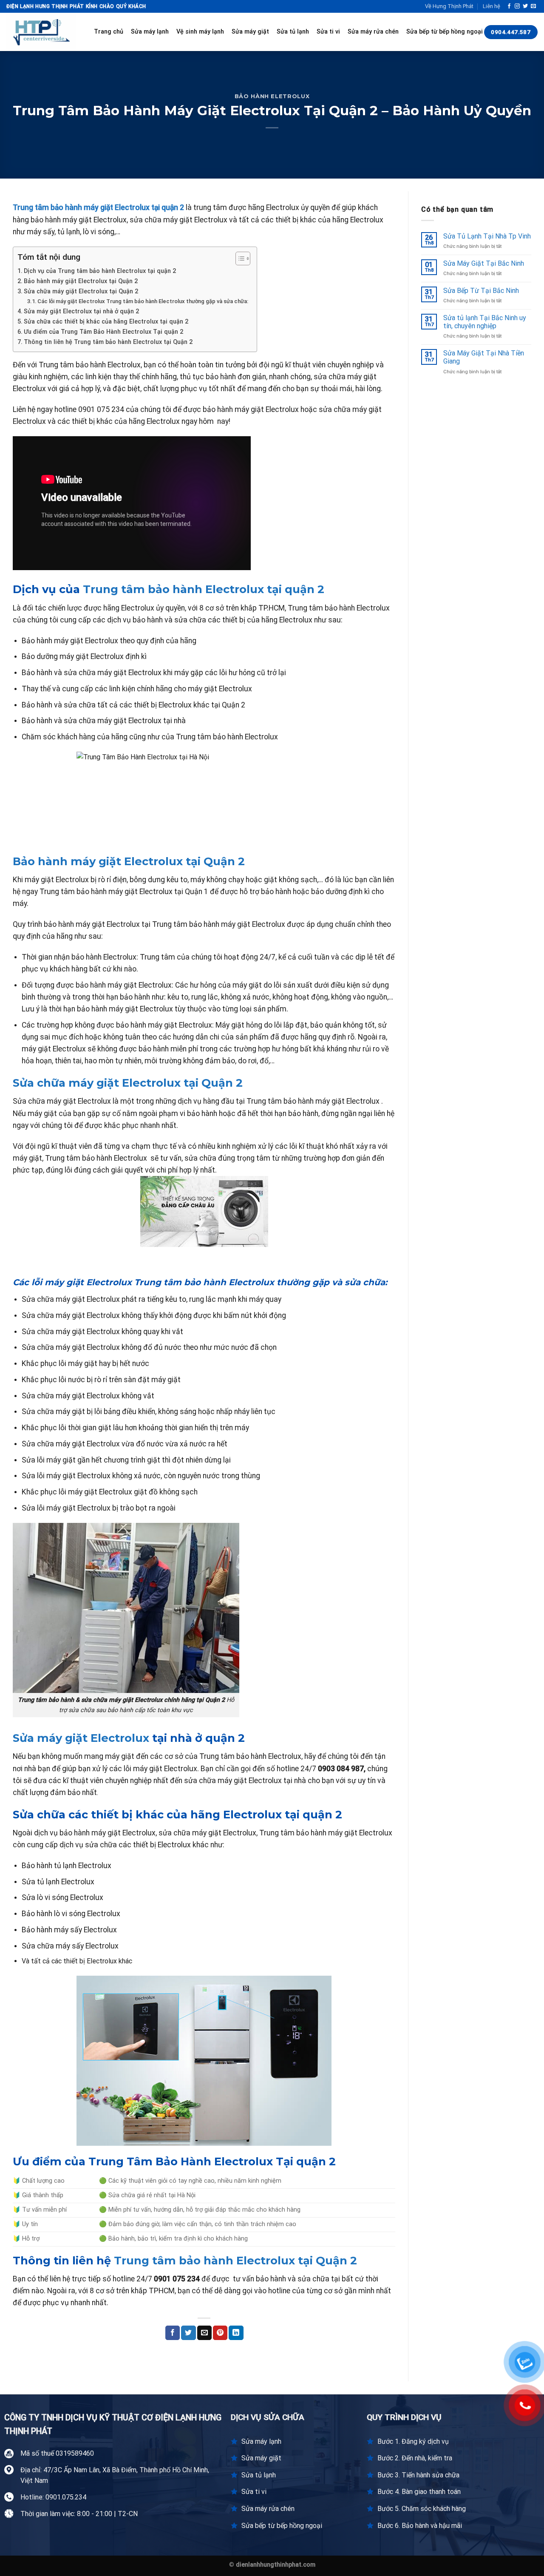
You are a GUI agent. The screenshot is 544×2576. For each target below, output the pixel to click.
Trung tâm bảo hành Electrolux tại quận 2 (204, 589)
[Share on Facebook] (173, 2333)
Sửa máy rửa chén (373, 32)
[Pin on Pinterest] (220, 2333)
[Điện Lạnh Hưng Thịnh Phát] (44, 32)
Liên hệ (492, 6)
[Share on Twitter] (188, 2333)
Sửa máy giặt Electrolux (81, 1738)
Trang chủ (109, 32)
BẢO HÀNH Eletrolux (272, 96)
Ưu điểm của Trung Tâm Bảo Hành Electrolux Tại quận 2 (103, 332)
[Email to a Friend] (204, 2333)
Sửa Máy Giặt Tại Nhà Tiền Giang (484, 357)
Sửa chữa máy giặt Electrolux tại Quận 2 (81, 291)
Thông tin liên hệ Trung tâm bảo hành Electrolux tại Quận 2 (108, 342)
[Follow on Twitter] (525, 6)
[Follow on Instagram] (517, 6)
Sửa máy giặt (250, 32)
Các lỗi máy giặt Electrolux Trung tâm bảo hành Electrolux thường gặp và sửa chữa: (143, 301)
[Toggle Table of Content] (239, 258)
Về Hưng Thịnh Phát (449, 6)
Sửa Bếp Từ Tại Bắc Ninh (481, 291)
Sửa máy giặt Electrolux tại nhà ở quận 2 (81, 311)
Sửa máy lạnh (150, 32)
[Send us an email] (533, 6)
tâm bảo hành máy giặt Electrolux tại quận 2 (109, 207)
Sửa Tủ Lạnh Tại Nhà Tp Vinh (487, 236)
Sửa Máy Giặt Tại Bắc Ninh (484, 263)
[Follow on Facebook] (509, 6)
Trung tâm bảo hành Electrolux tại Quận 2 (235, 2260)
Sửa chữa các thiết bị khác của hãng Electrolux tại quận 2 (106, 322)
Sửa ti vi (328, 32)
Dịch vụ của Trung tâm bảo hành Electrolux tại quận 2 (100, 271)
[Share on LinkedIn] (236, 2333)
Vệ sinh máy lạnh (200, 32)
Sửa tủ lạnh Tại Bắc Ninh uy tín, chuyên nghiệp (485, 322)
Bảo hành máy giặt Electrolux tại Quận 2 (81, 281)
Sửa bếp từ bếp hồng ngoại (445, 32)
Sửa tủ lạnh (293, 32)
